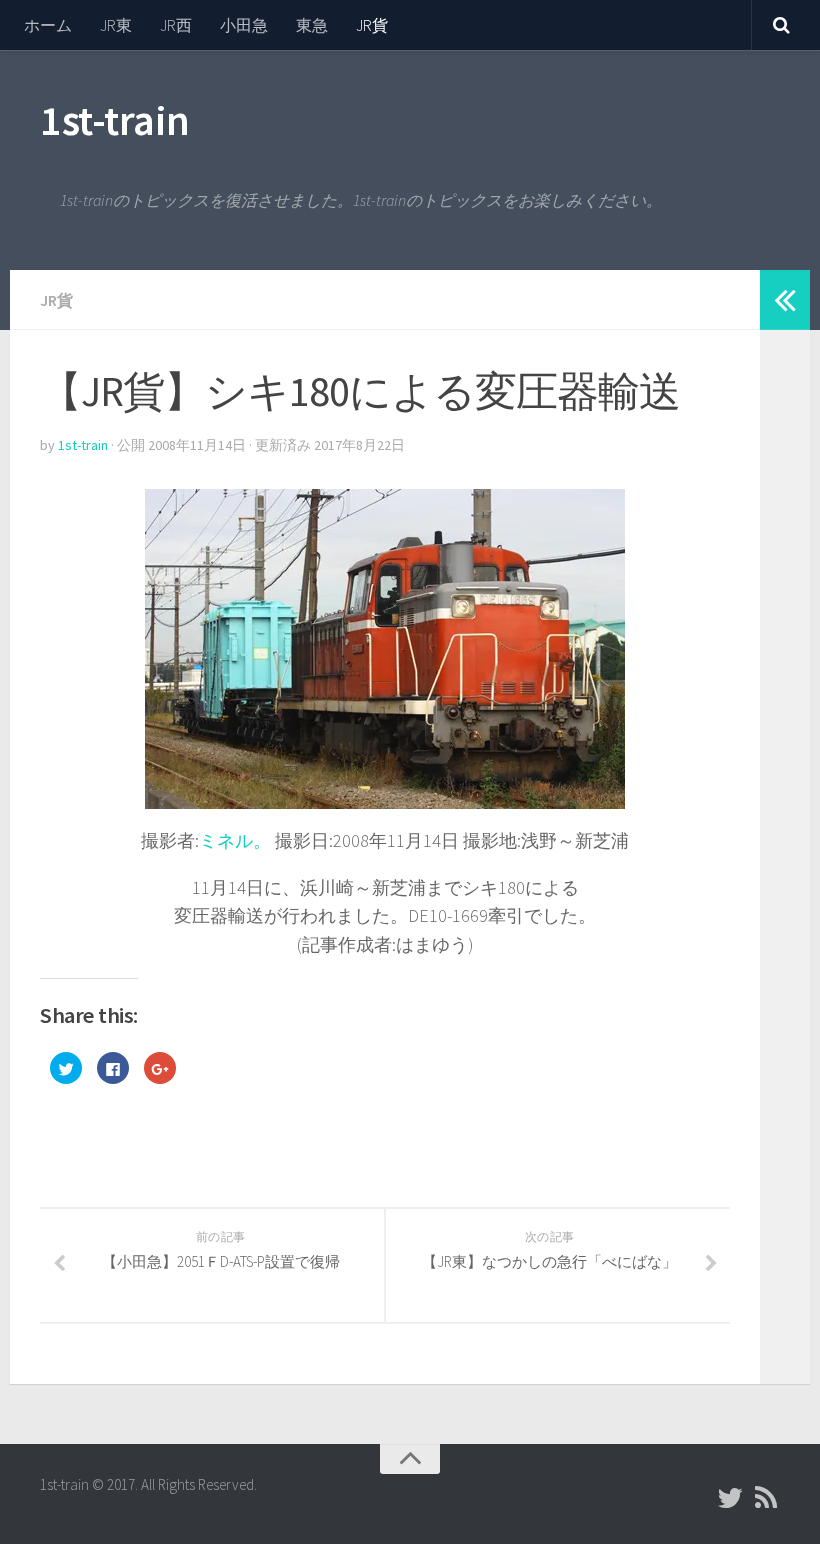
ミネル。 (235, 840)
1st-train (115, 120)
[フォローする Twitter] (730, 1498)
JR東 (116, 25)
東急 (312, 25)
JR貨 (372, 25)
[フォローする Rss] (766, 1498)
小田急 (244, 25)
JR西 (176, 25)
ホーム (48, 25)
